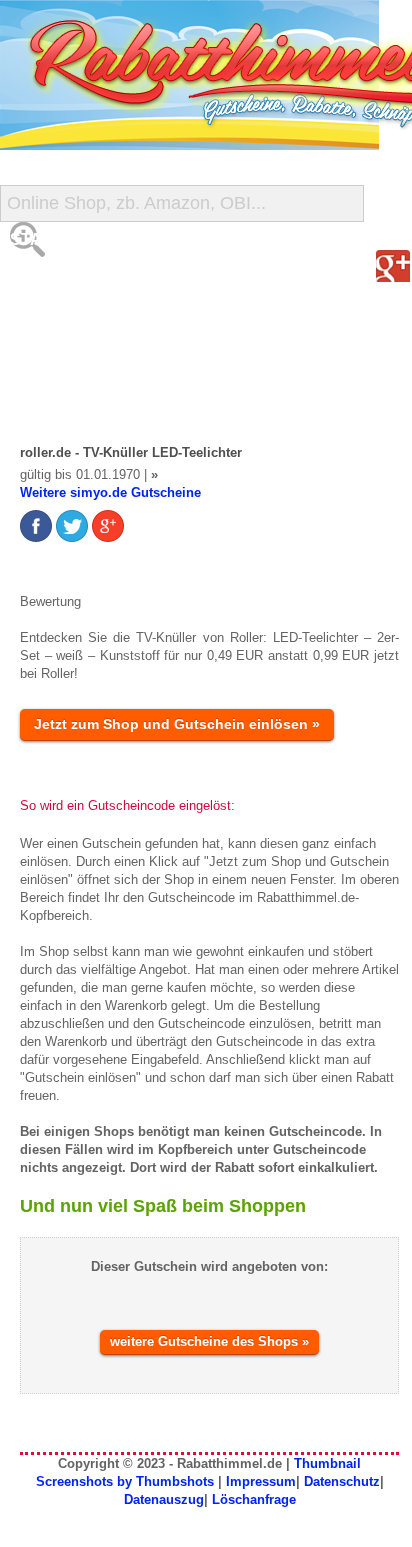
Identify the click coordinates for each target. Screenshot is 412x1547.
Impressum (261, 1481)
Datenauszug (164, 1499)
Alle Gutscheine (87, 279)
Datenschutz (342, 1481)
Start (37, 239)
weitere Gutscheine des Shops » (209, 1341)
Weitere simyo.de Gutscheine (110, 492)
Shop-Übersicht (83, 319)
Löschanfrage (254, 1499)
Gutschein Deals (88, 399)
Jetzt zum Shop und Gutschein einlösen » (177, 724)
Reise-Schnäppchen (101, 359)
